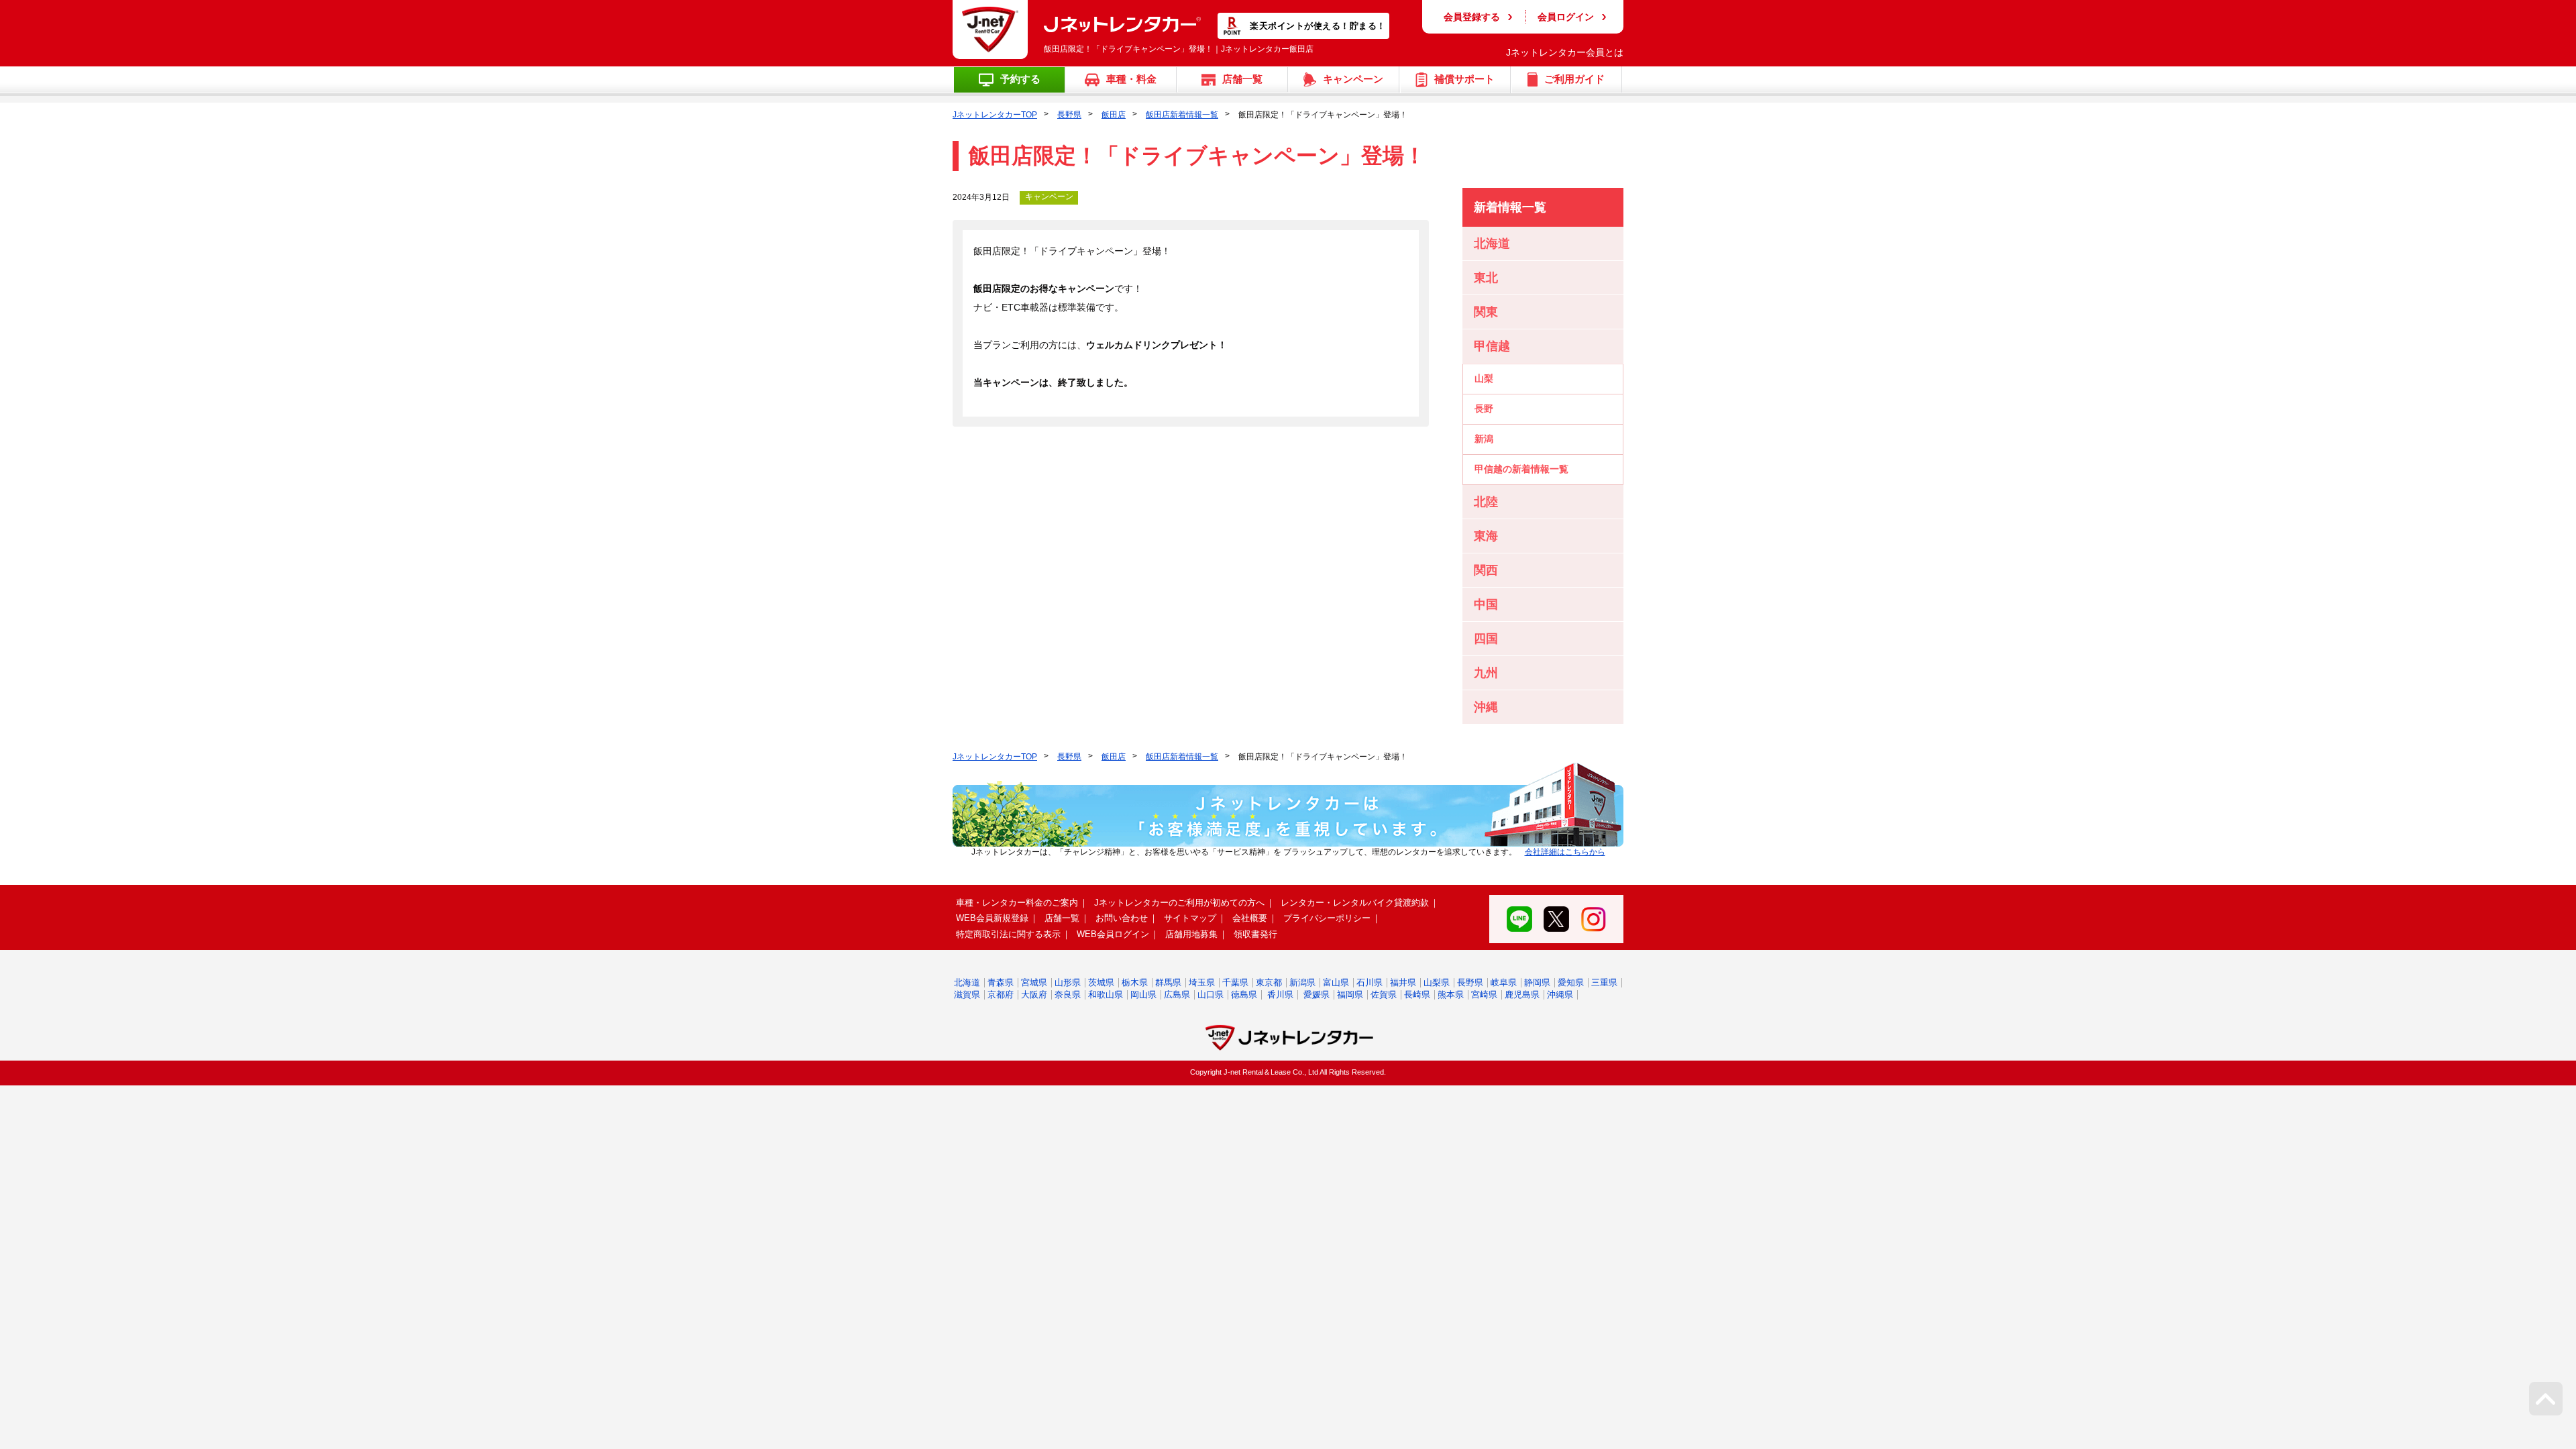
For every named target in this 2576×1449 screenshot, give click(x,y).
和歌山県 (1106, 995)
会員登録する (1472, 17)
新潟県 (1302, 982)
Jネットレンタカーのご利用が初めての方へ (1179, 903)
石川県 (1370, 982)
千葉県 (1235, 982)
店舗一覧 (1062, 918)
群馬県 (1168, 982)
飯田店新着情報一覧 (1182, 115)
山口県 (1211, 995)
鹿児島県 (1522, 995)
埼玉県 (1202, 982)
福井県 (1403, 982)
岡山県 (1143, 995)
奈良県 (1068, 995)
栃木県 (1135, 982)
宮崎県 (1484, 995)
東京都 (1269, 982)
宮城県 (1034, 982)
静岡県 (1537, 982)
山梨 (1484, 378)
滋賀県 (967, 995)
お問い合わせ (1122, 918)
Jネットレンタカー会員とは (1565, 52)
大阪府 (1034, 995)
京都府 (1001, 995)
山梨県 (1437, 982)
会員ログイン (1566, 17)
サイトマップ (1190, 918)
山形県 (1068, 982)
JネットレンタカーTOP (995, 115)
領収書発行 (1255, 934)
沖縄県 (1560, 995)
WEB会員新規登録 (992, 918)
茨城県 (1101, 982)
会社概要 (1250, 918)
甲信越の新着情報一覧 (1521, 469)
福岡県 (1350, 995)
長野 (1484, 409)
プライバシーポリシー (1327, 918)
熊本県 (1451, 995)
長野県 (1069, 115)
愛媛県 (1317, 995)
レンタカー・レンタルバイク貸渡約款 (1355, 903)
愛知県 (1571, 982)
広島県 (1177, 995)
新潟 (1484, 439)
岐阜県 (1504, 982)
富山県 (1336, 982)
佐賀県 (1384, 995)
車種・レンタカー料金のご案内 (1017, 903)
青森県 (1001, 982)
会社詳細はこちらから (1565, 852)
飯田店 (1114, 115)
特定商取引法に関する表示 (1008, 934)
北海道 (967, 982)
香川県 (1280, 995)
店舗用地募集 (1191, 934)
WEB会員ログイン (1113, 934)
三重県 (1604, 982)
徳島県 (1244, 995)
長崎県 (1417, 995)
